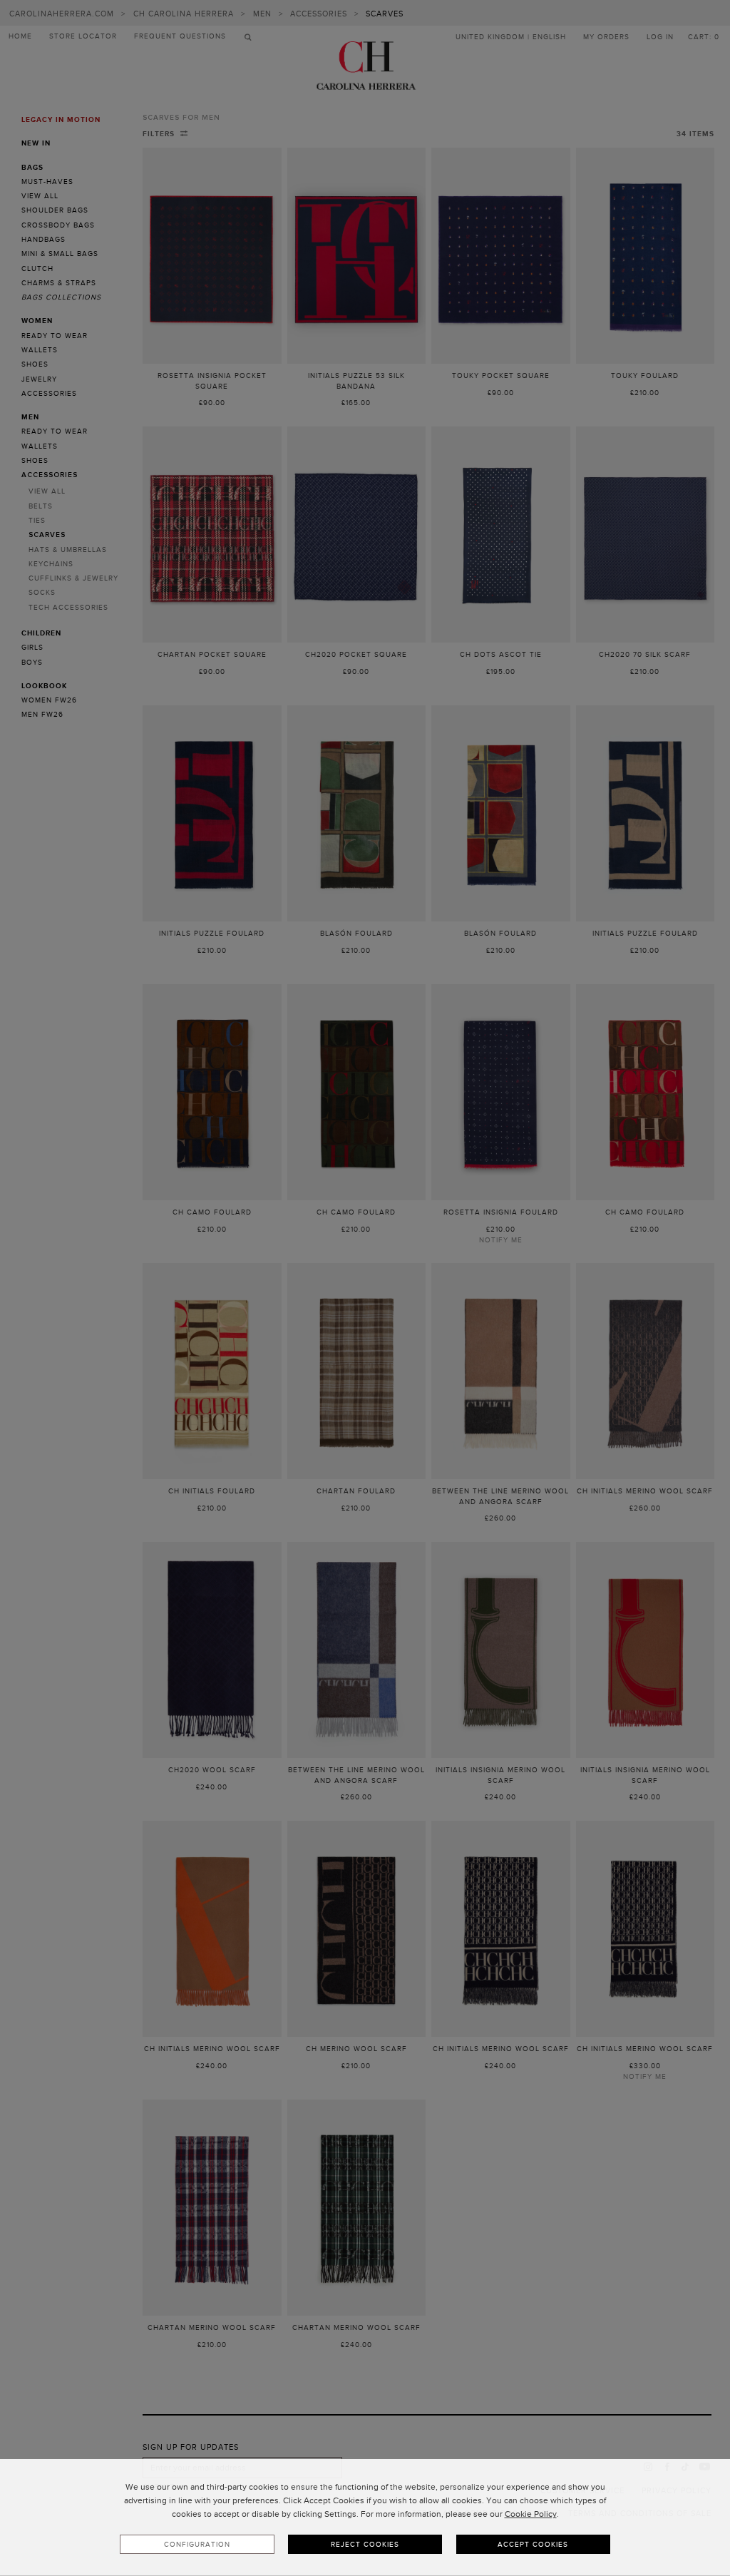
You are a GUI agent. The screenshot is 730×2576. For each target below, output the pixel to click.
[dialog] (365, 2518)
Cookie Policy (531, 2514)
